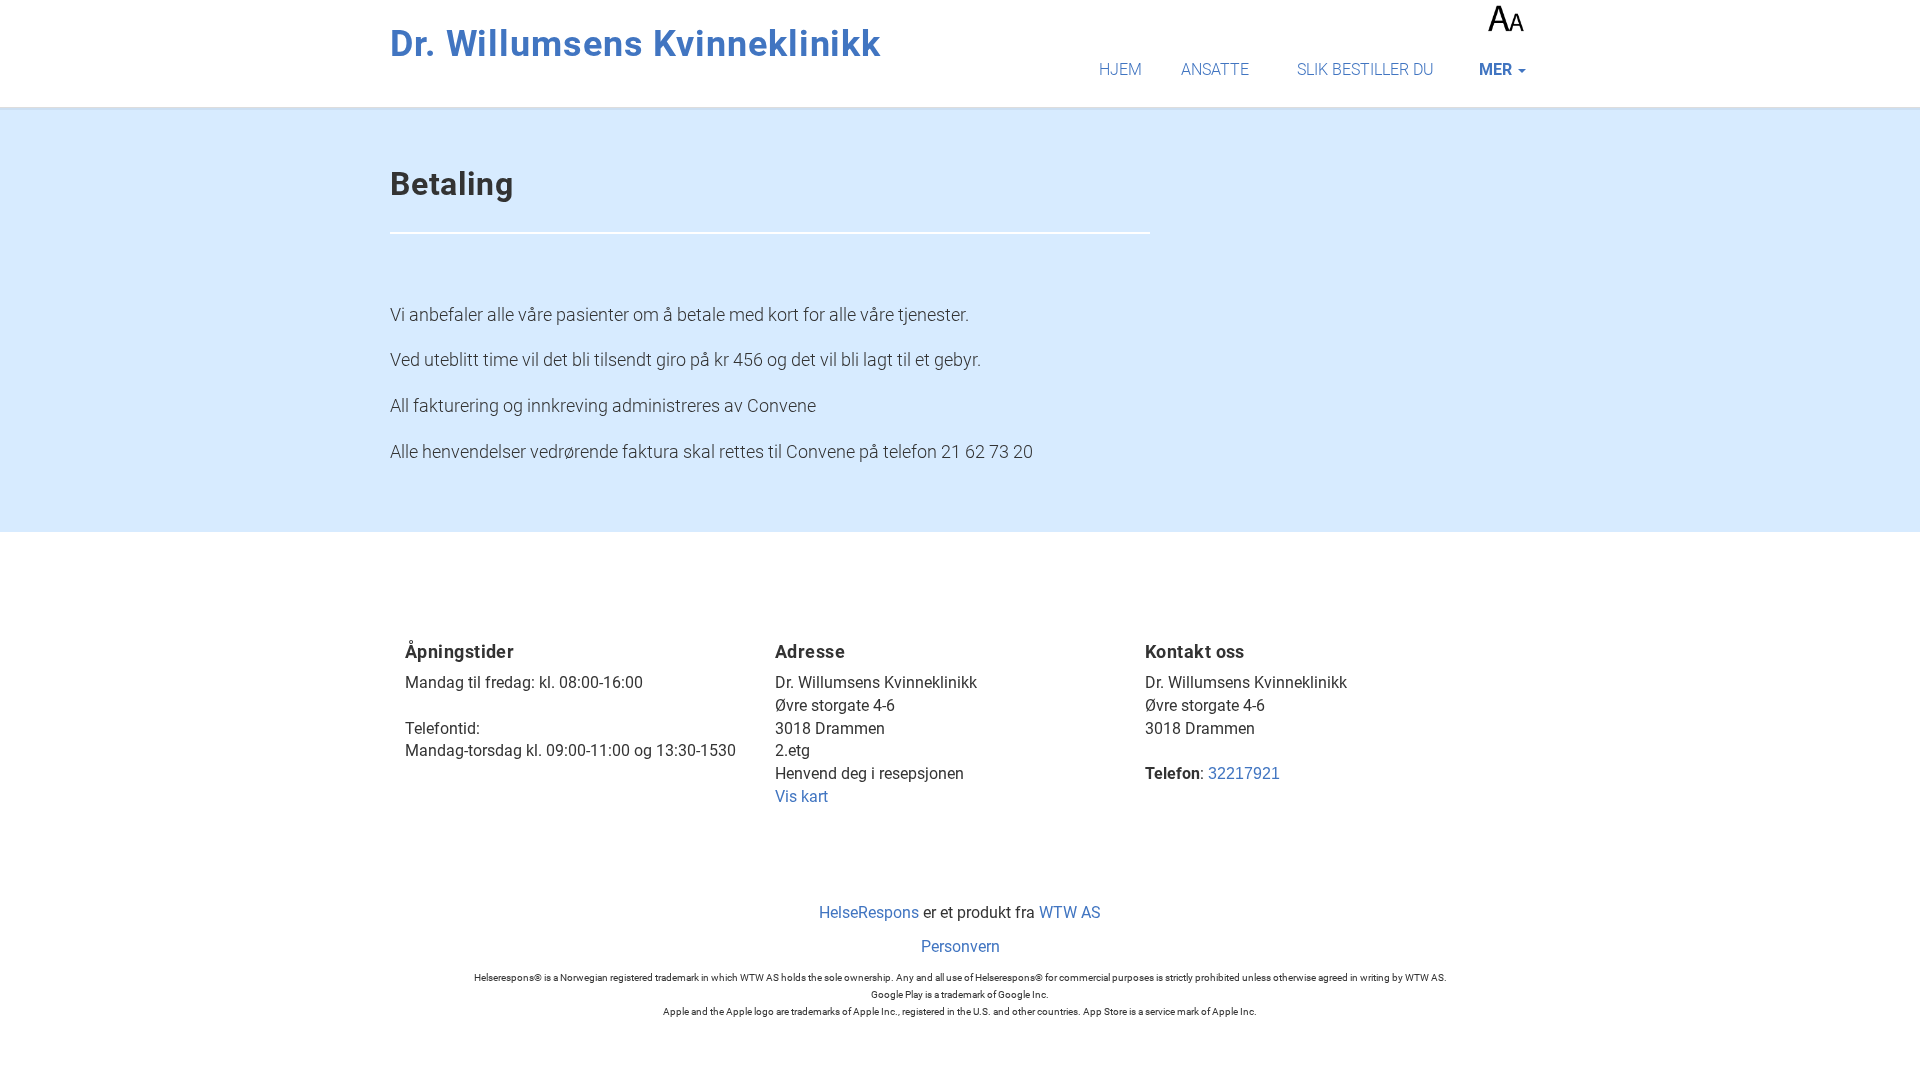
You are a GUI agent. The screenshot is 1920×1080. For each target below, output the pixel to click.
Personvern (960, 946)
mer (1497, 69)
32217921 (1244, 773)
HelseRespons (869, 912)
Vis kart (801, 796)
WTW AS (1070, 912)
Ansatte (1215, 69)
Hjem (1120, 69)
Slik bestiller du (1365, 69)
